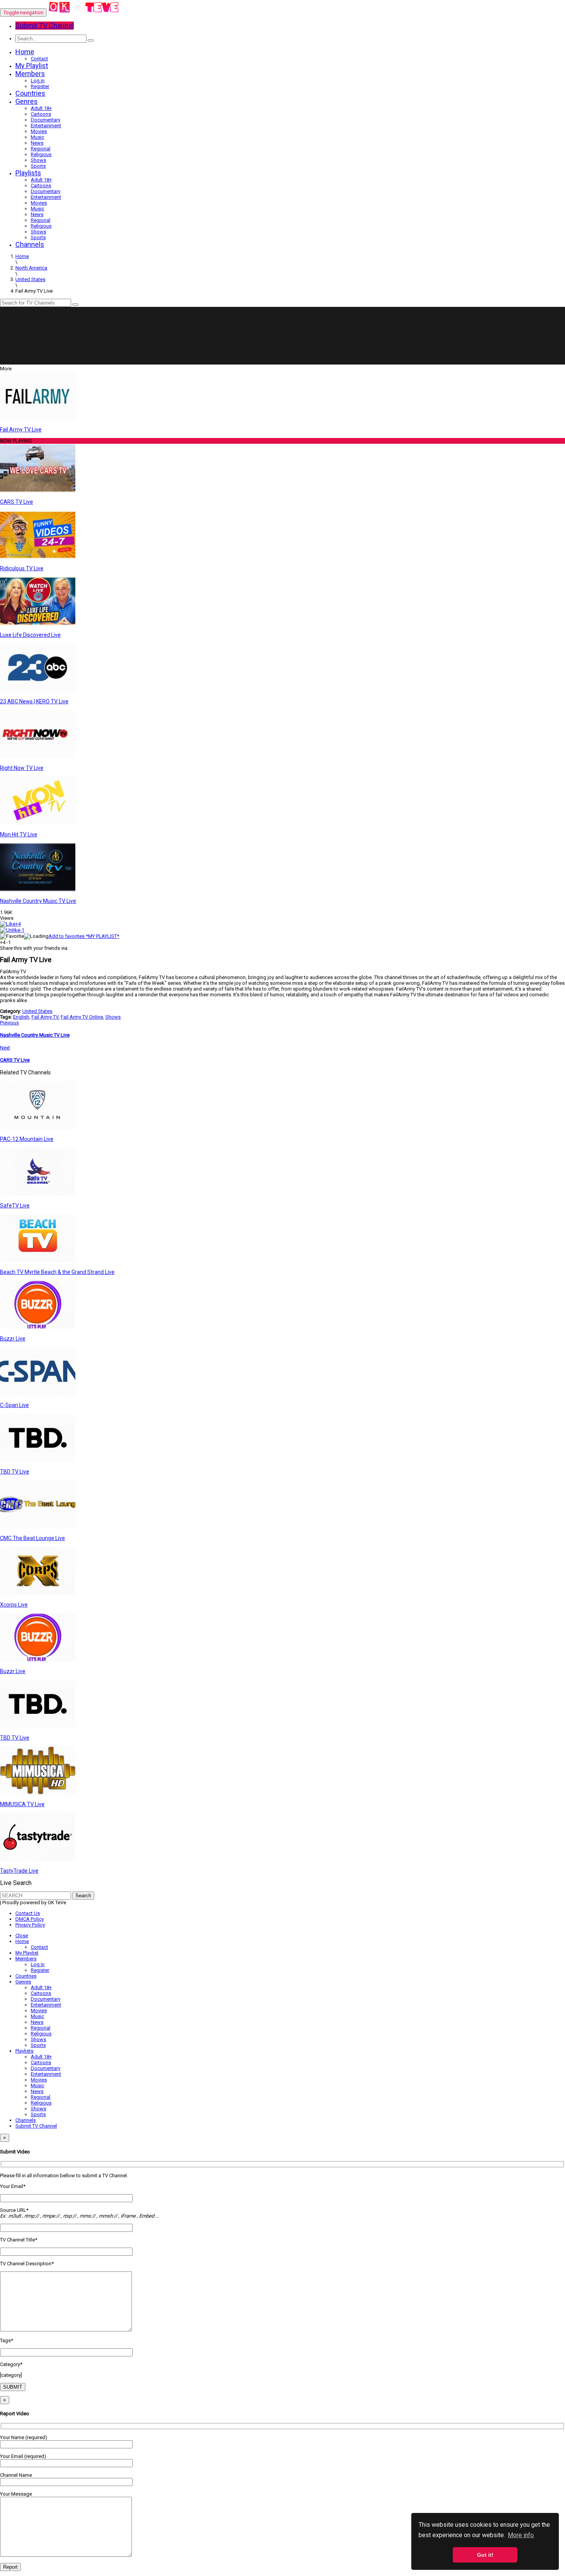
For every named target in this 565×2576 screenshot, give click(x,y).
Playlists (28, 173)
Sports (38, 166)
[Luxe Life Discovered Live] (38, 624)
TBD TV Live (15, 1472)
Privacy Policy (30, 1925)
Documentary (46, 120)
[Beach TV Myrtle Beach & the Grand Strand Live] (38, 1261)
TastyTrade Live (19, 1871)
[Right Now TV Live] (38, 757)
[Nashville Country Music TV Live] (38, 890)
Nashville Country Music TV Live (38, 901)
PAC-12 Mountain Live (27, 1139)
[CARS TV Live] (38, 490)
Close (22, 1936)
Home (25, 52)
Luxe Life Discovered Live (30, 635)
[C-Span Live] (38, 1394)
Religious (41, 154)
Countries (30, 93)
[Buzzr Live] (38, 1327)
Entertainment (46, 126)
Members (30, 74)
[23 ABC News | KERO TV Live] (38, 690)
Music (37, 137)
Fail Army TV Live (21, 430)
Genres (27, 101)
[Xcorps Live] (38, 1593)
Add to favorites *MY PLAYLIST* (84, 936)
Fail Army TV (45, 1017)
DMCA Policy (30, 1919)
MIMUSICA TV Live (22, 1804)
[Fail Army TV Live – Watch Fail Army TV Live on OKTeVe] (84, 12)
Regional (41, 149)
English (21, 1017)
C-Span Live (14, 1405)
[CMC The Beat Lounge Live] (38, 1527)
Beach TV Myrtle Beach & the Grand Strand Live (57, 1272)
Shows (38, 160)
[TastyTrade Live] (38, 1859)
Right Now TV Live (22, 768)
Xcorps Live (14, 1605)
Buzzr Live (13, 1339)
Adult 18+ (41, 108)
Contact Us (28, 1913)
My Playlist (32, 66)
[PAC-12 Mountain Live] (38, 1128)
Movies (39, 131)
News (37, 143)
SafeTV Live (15, 1206)
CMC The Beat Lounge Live (32, 1538)
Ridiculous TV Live (22, 568)
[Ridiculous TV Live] (38, 557)
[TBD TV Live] (38, 1460)
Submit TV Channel (36, 2126)
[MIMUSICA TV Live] (38, 1793)
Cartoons (41, 114)
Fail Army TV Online (82, 1017)
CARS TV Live (17, 502)
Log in (38, 81)
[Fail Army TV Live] (38, 418)
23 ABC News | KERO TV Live (34, 701)
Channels (30, 244)
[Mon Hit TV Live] (38, 823)
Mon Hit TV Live (19, 834)
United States (37, 1011)
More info (521, 2535)
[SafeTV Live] (38, 1194)
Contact (39, 59)
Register (40, 86)
